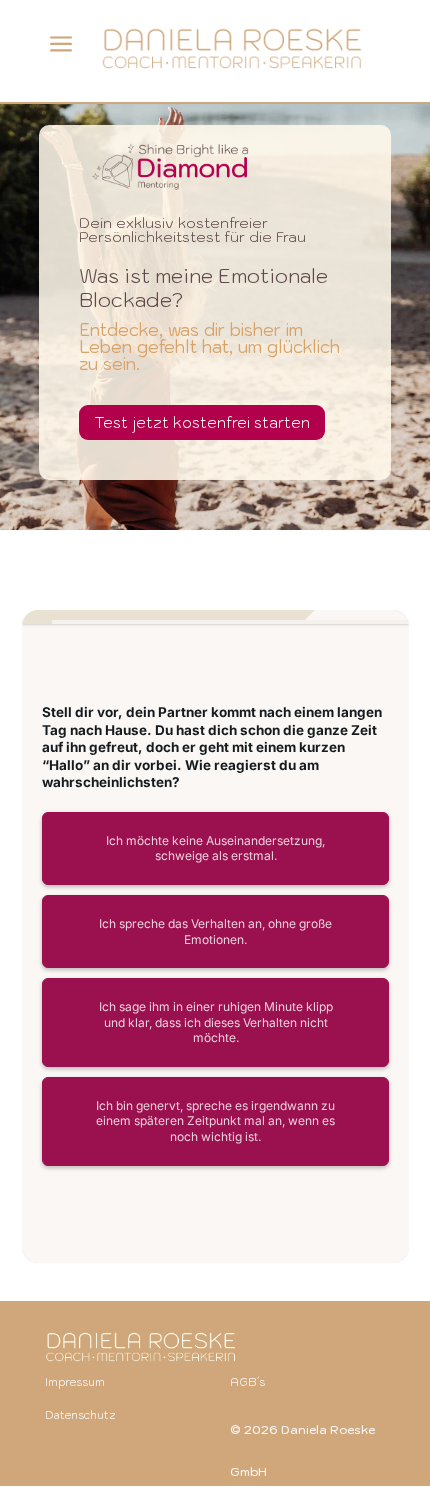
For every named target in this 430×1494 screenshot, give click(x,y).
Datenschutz (80, 1415)
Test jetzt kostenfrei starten (202, 422)
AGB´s (247, 1382)
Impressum (75, 1382)
